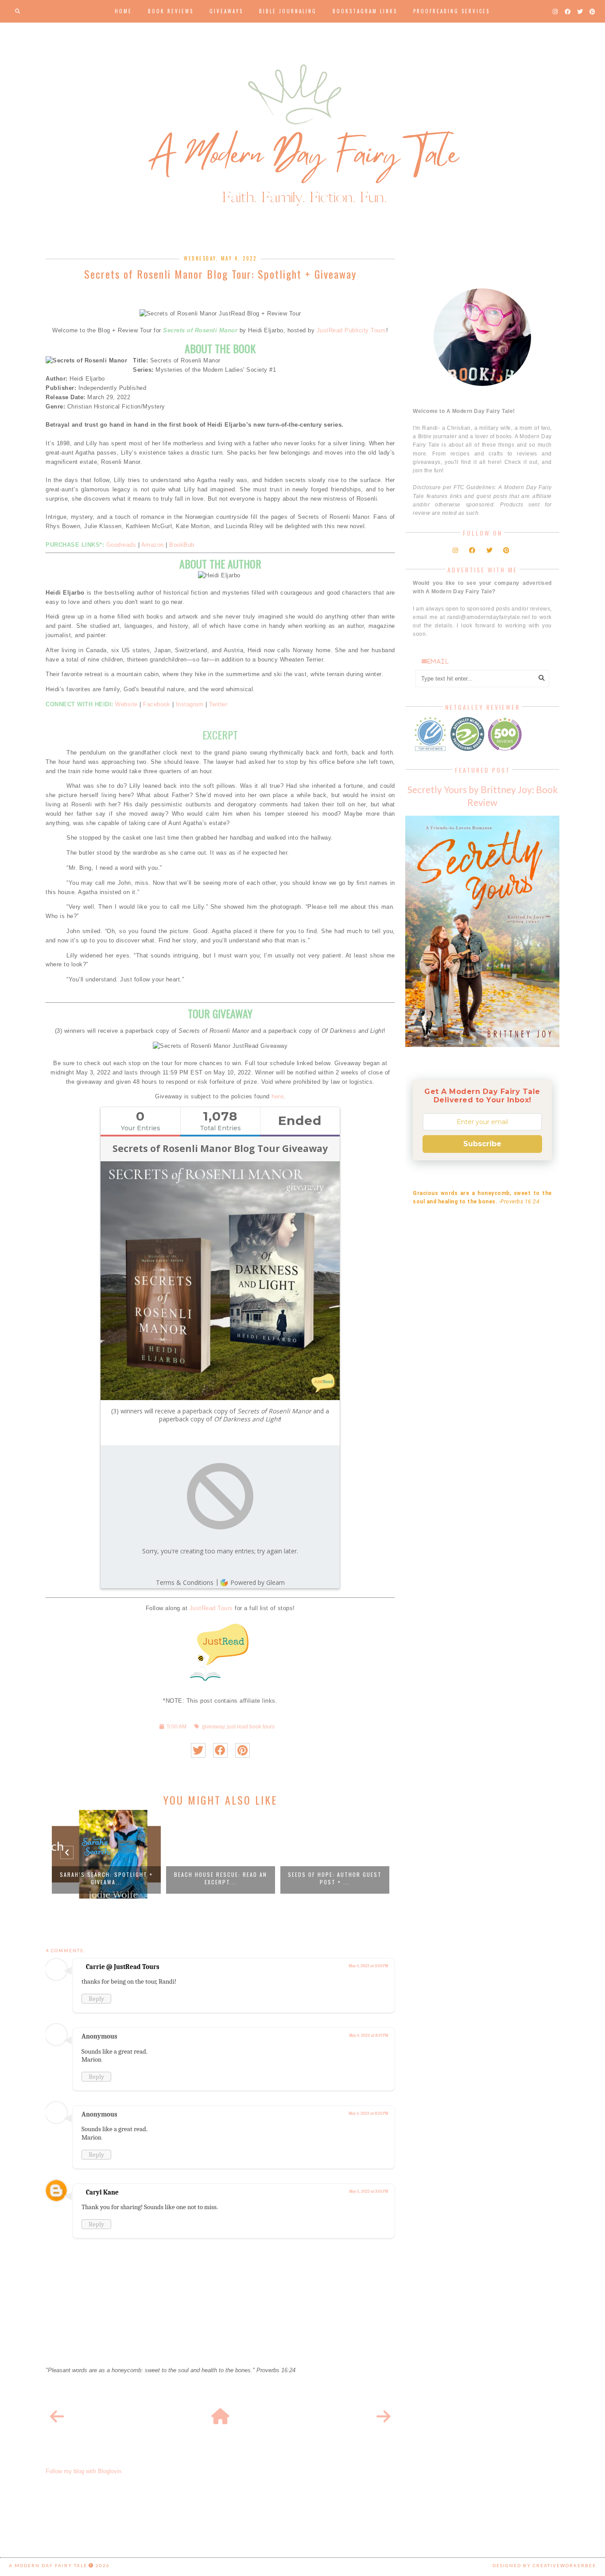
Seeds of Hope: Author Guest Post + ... (335, 1878)
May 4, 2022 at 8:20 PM (368, 2113)
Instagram (190, 704)
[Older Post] (384, 2417)
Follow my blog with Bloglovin (83, 2471)
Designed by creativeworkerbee (544, 2565)
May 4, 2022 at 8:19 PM (368, 2035)
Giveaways (226, 11)
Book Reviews (171, 11)
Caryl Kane (102, 2192)
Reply (96, 1999)
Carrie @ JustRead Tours (123, 1967)
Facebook (157, 704)
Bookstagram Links (365, 11)
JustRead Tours (211, 1608)
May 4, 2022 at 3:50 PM (368, 1966)
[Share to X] (198, 1750)
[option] (106, 1854)
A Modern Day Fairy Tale (48, 2565)
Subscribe (482, 1144)
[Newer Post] (57, 2417)
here (277, 1096)
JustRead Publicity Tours (351, 330)
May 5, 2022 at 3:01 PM (368, 2191)
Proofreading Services (452, 11)
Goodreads (121, 545)
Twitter (218, 704)
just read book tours (251, 1726)
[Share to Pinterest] (242, 1750)
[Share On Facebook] (220, 1750)
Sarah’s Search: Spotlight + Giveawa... (106, 1878)
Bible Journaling (288, 11)
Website (126, 704)
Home (123, 11)
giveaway (213, 1726)
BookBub (182, 545)
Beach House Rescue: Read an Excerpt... (221, 1878)
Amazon (153, 545)
